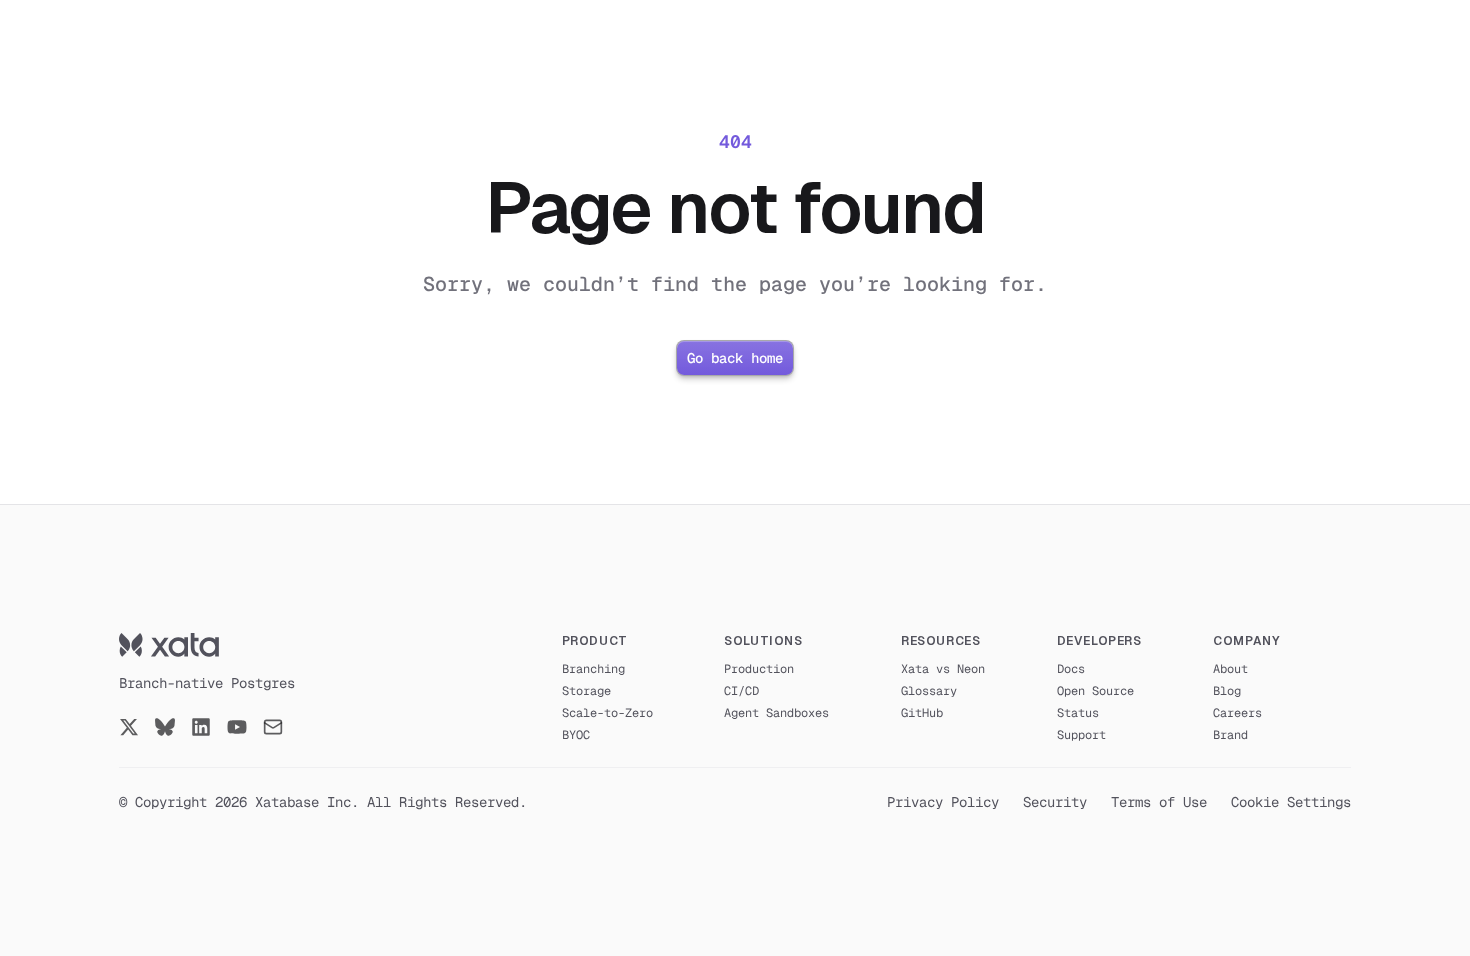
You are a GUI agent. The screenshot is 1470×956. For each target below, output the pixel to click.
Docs (1071, 669)
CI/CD (741, 691)
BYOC (576, 735)
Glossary (929, 691)
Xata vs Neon (943, 669)
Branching (593, 669)
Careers (1237, 713)
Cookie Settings (1291, 802)
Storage (586, 691)
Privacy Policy (943, 802)
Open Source (1095, 691)
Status (1078, 713)
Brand (1230, 735)
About (1230, 669)
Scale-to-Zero (607, 713)
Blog (1227, 691)
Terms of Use (1159, 802)
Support (1081, 735)
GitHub (922, 713)
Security (1055, 802)
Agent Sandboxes (776, 713)
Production (759, 669)
